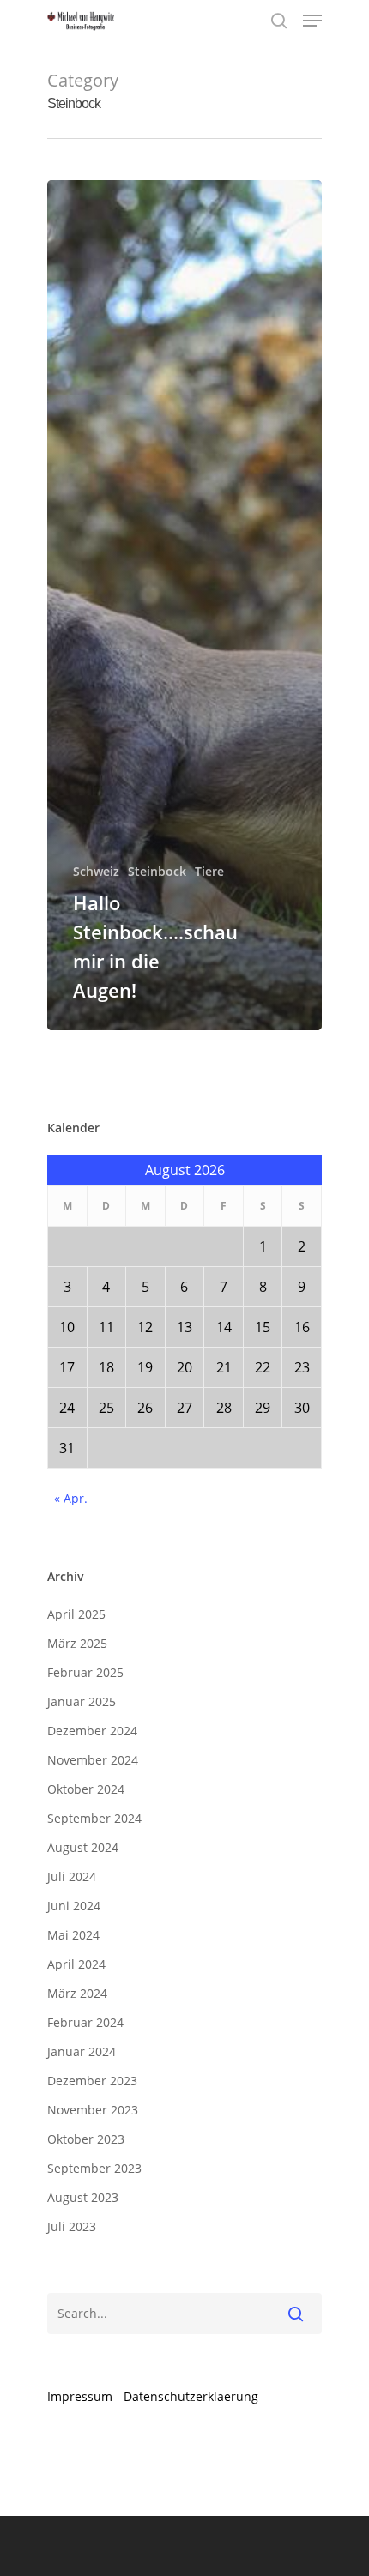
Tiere (209, 871)
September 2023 (94, 2168)
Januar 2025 (82, 1701)
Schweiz (96, 871)
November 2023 (93, 2110)
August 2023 (83, 2197)
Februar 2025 (85, 1672)
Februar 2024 (85, 2022)
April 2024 (76, 1964)
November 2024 (93, 1760)
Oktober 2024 (86, 1789)
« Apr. (71, 1498)
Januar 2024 (82, 2051)
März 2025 (77, 1643)
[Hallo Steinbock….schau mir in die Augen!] (184, 605)
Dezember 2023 (92, 2081)
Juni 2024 (74, 1906)
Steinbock (157, 871)
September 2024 (94, 1818)
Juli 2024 (72, 1876)
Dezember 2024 (92, 1731)
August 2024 (83, 1847)
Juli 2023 (72, 2226)
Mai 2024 (73, 1935)
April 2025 (76, 1614)
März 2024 (77, 1993)
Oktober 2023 (86, 2139)
